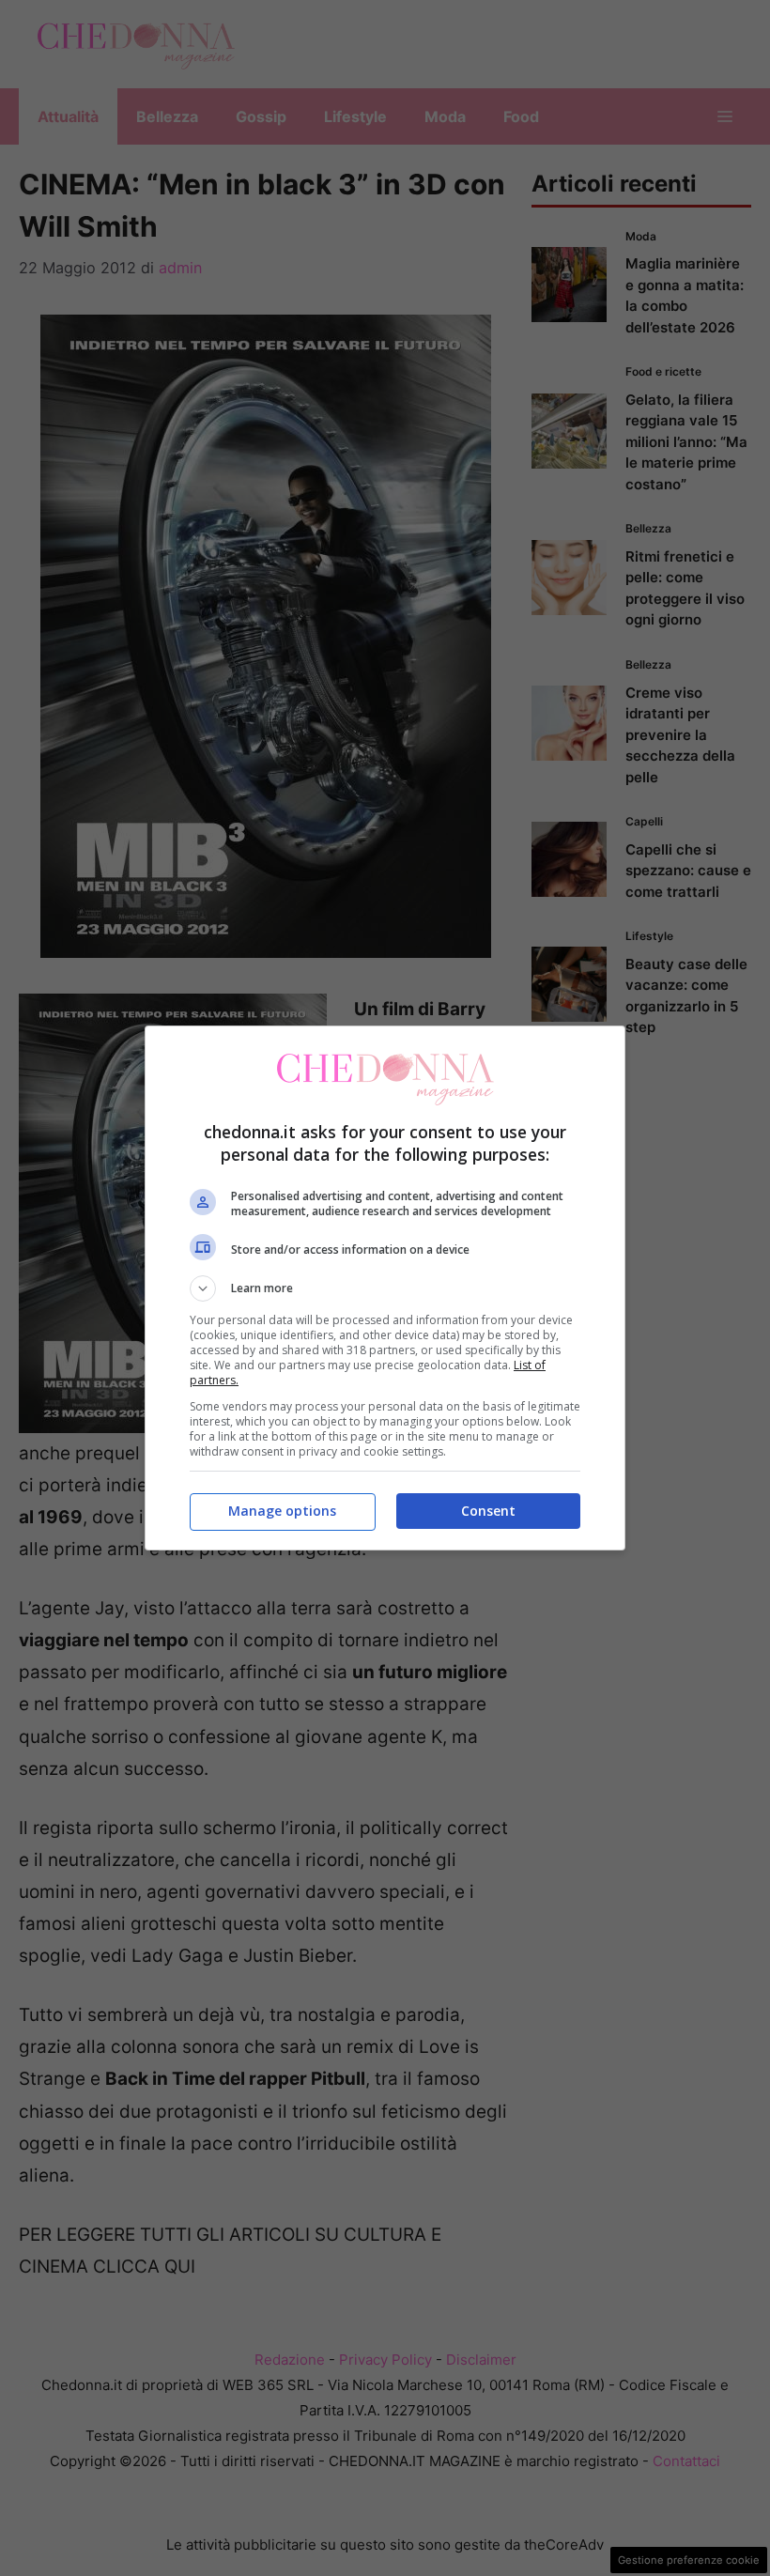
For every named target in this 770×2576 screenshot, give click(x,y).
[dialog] (385, 1288)
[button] (385, 1288)
